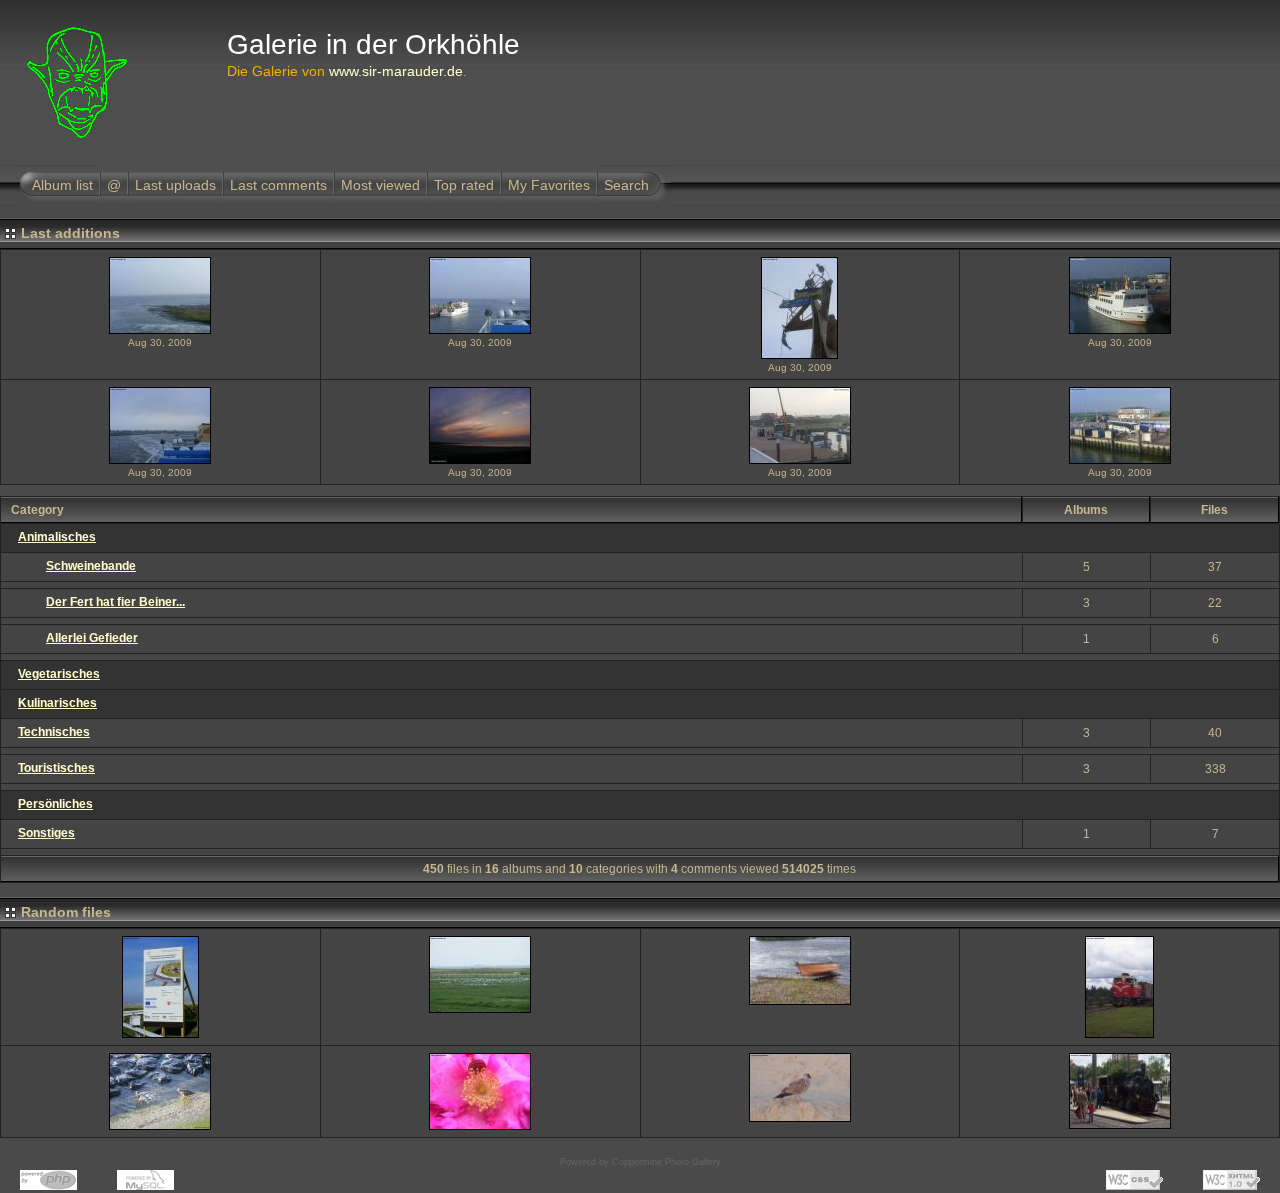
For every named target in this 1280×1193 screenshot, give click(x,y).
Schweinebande (91, 566)
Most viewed (380, 185)
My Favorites (549, 185)
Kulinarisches (57, 703)
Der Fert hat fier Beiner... (115, 602)
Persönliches (55, 804)
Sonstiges (46, 833)
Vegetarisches (59, 674)
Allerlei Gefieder (92, 638)
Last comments (278, 185)
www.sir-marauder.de (396, 71)
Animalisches (57, 537)
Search (626, 185)
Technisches (54, 732)
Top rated (464, 185)
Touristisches (56, 768)
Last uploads (175, 185)
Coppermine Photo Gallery (666, 1162)
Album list (62, 185)
